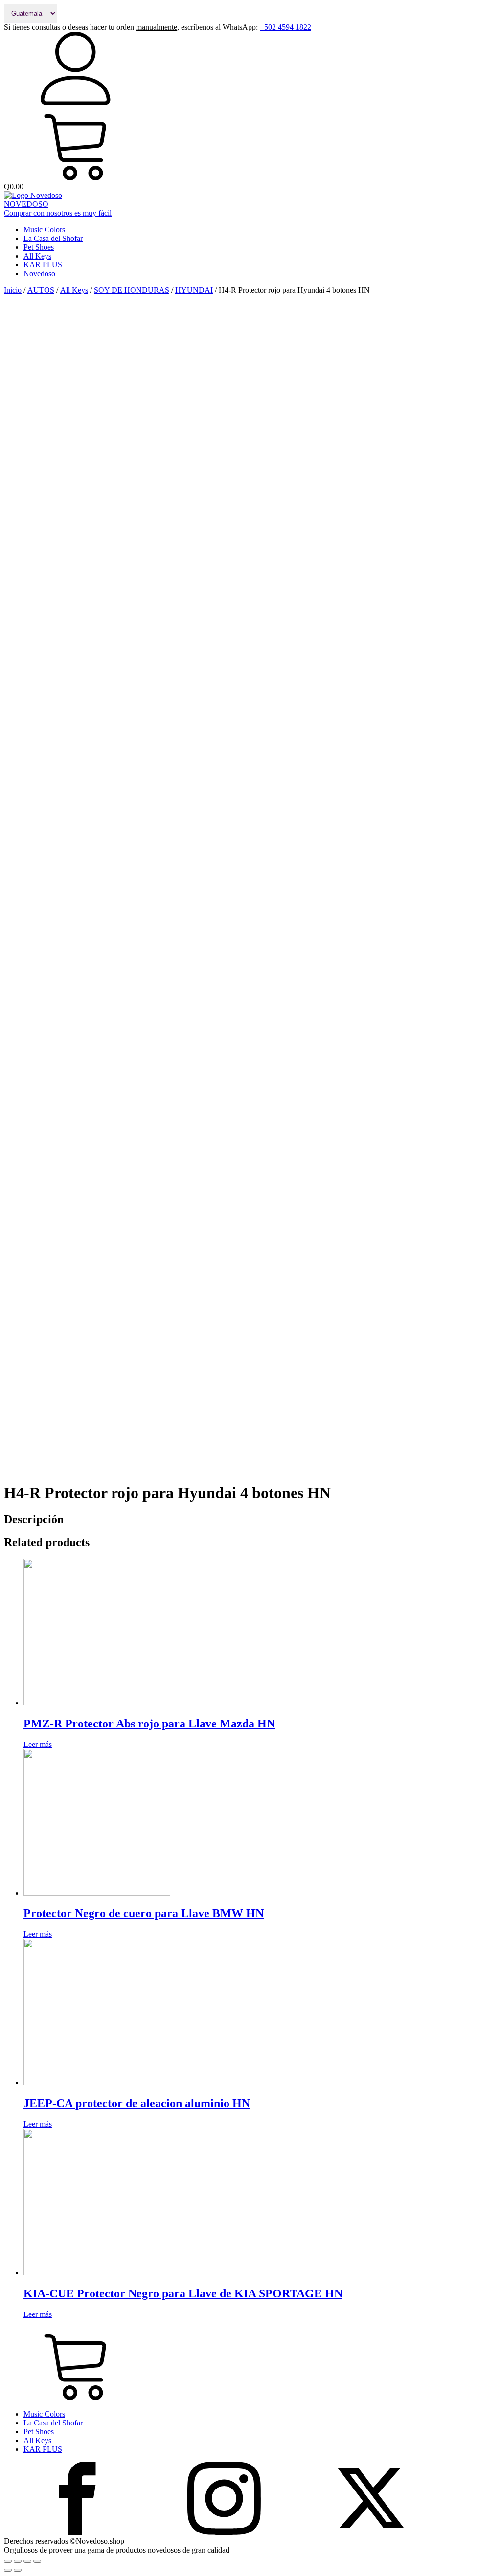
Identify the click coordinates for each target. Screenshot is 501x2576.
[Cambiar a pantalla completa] (27, 2561)
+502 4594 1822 (285, 27)
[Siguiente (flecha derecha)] (18, 2570)
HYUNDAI (194, 290)
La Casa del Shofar (53, 238)
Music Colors (44, 229)
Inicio (13, 290)
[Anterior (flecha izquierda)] (8, 2570)
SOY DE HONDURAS (132, 290)
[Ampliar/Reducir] (37, 2561)
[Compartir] (18, 2561)
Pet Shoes (39, 247)
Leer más (38, 1744)
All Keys (37, 256)
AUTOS (41, 290)
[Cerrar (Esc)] (8, 2561)
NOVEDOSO (26, 204)
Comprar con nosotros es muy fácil (58, 213)
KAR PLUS (43, 265)
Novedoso (39, 273)
